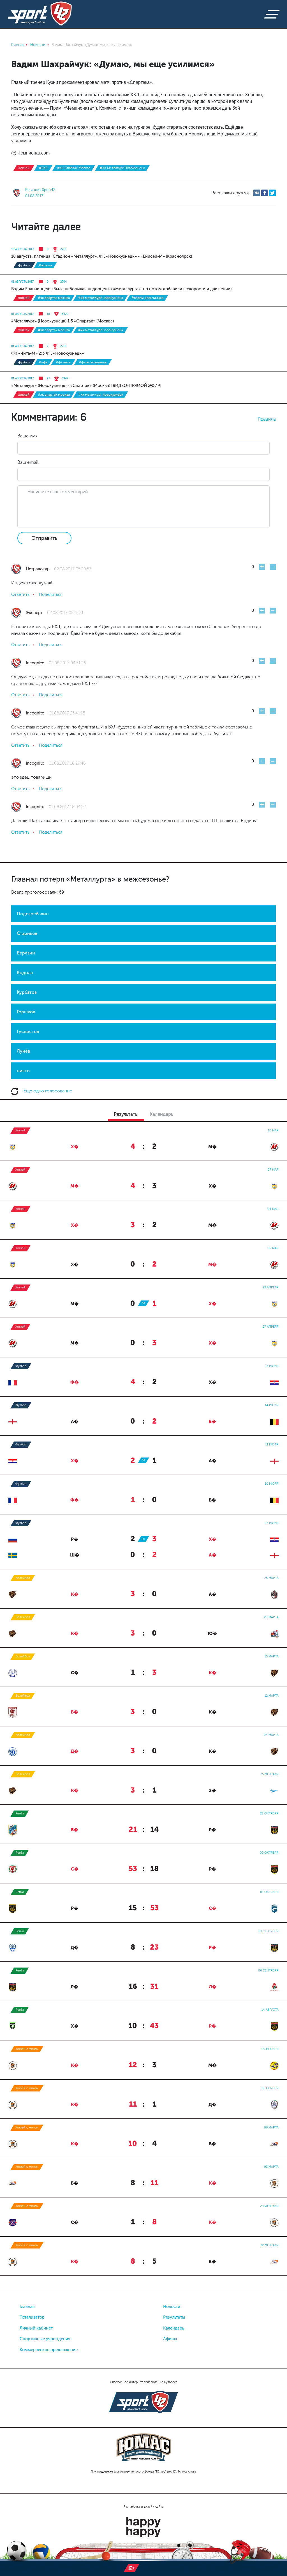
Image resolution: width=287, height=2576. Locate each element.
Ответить (20, 594)
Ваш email (28, 462)
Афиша (170, 2339)
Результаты (174, 2317)
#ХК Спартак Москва (74, 168)
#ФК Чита (63, 362)
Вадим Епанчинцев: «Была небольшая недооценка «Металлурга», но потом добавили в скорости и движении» (122, 289)
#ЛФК (43, 362)
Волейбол (23, 1578)
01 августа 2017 (22, 282)
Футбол (24, 265)
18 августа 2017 (22, 249)
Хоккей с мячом (27, 2049)
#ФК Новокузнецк (93, 362)
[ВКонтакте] (257, 193)
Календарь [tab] (161, 1114)
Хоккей (24, 168)
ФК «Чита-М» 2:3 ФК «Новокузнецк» (48, 353)
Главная (27, 2307)
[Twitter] (272, 193)
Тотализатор (32, 2317)
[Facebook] (265, 193)
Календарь (174, 2328)
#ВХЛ (43, 168)
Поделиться (51, 594)
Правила (267, 419)
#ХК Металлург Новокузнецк (122, 168)
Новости (172, 2307)
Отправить (44, 538)
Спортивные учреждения (45, 2339)
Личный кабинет (36, 2328)
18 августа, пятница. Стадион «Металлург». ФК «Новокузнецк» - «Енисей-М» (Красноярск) (102, 256)
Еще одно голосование (47, 1091)
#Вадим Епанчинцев (147, 298)
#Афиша (45, 265)
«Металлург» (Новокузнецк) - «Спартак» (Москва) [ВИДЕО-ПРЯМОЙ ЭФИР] (86, 386)
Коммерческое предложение (49, 2350)
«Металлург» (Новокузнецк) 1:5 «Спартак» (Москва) (63, 321)
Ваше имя (27, 436)
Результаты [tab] (126, 1114)
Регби (20, 1813)
